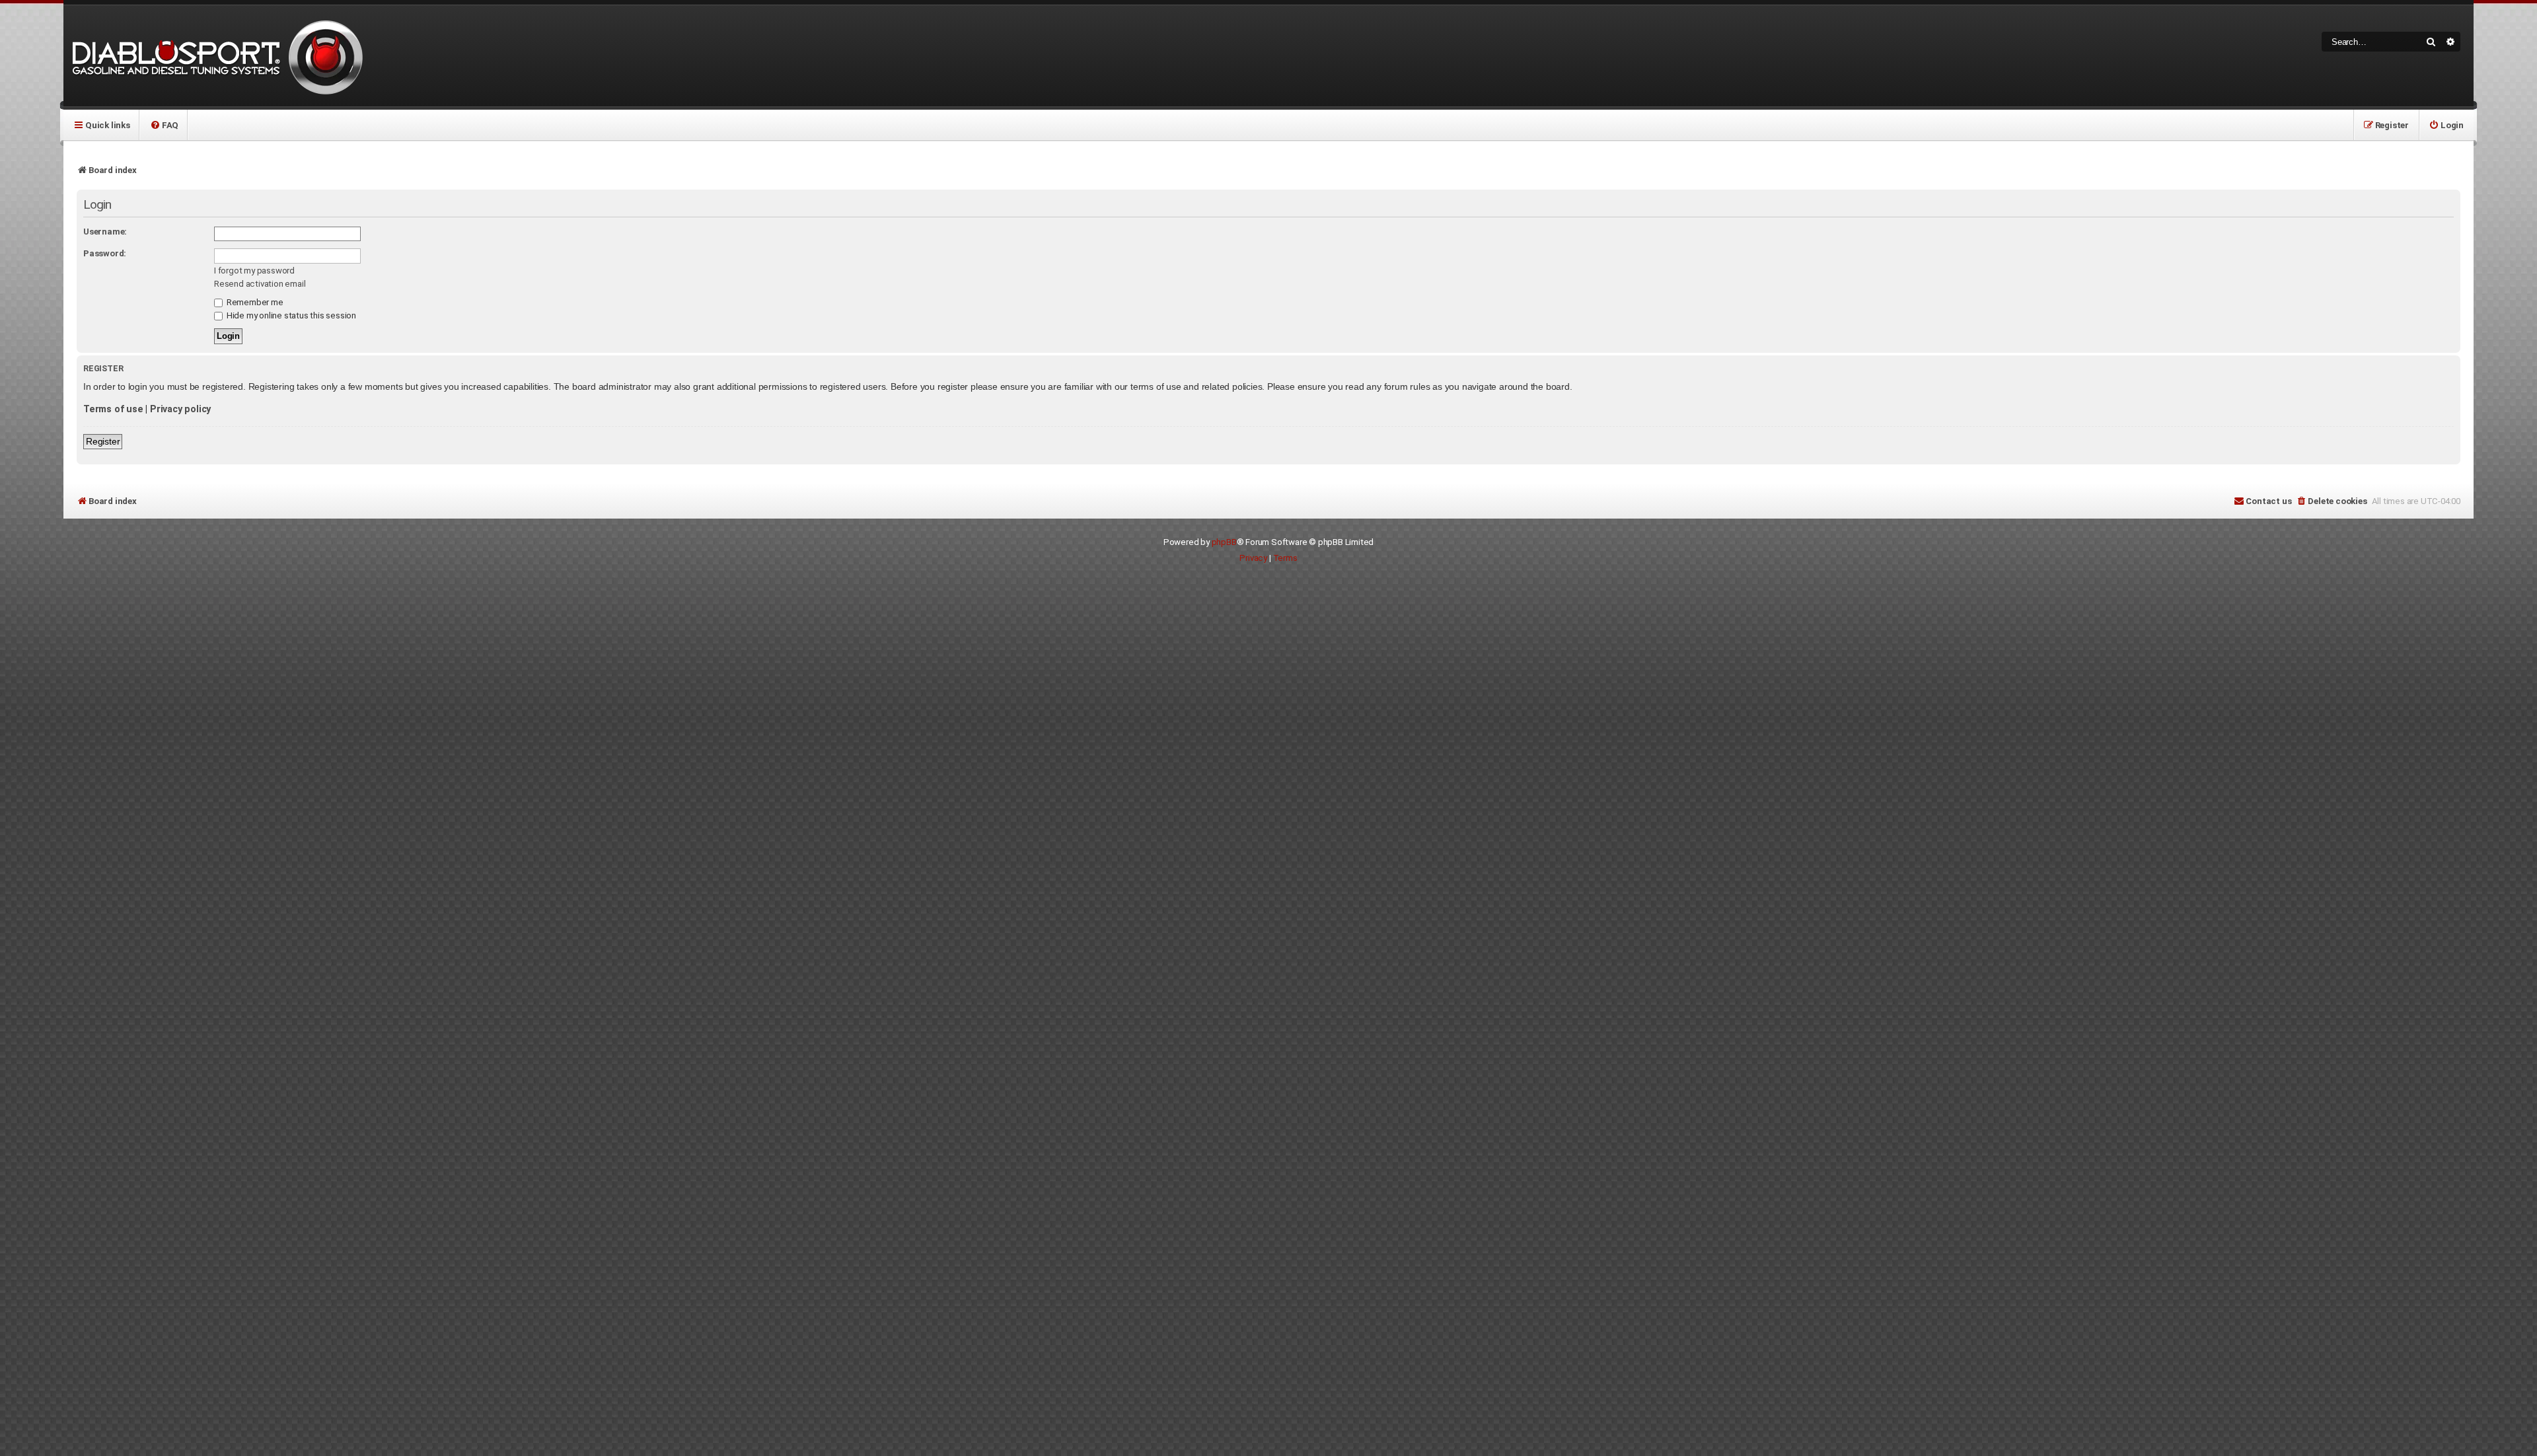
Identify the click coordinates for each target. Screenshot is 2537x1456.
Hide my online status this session (290, 315)
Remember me (254, 302)
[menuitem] (164, 125)
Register (103, 441)
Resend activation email (260, 284)
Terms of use (113, 409)
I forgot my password (254, 271)
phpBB (1224, 542)
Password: (105, 253)
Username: (105, 232)
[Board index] (215, 56)
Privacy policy (180, 409)
